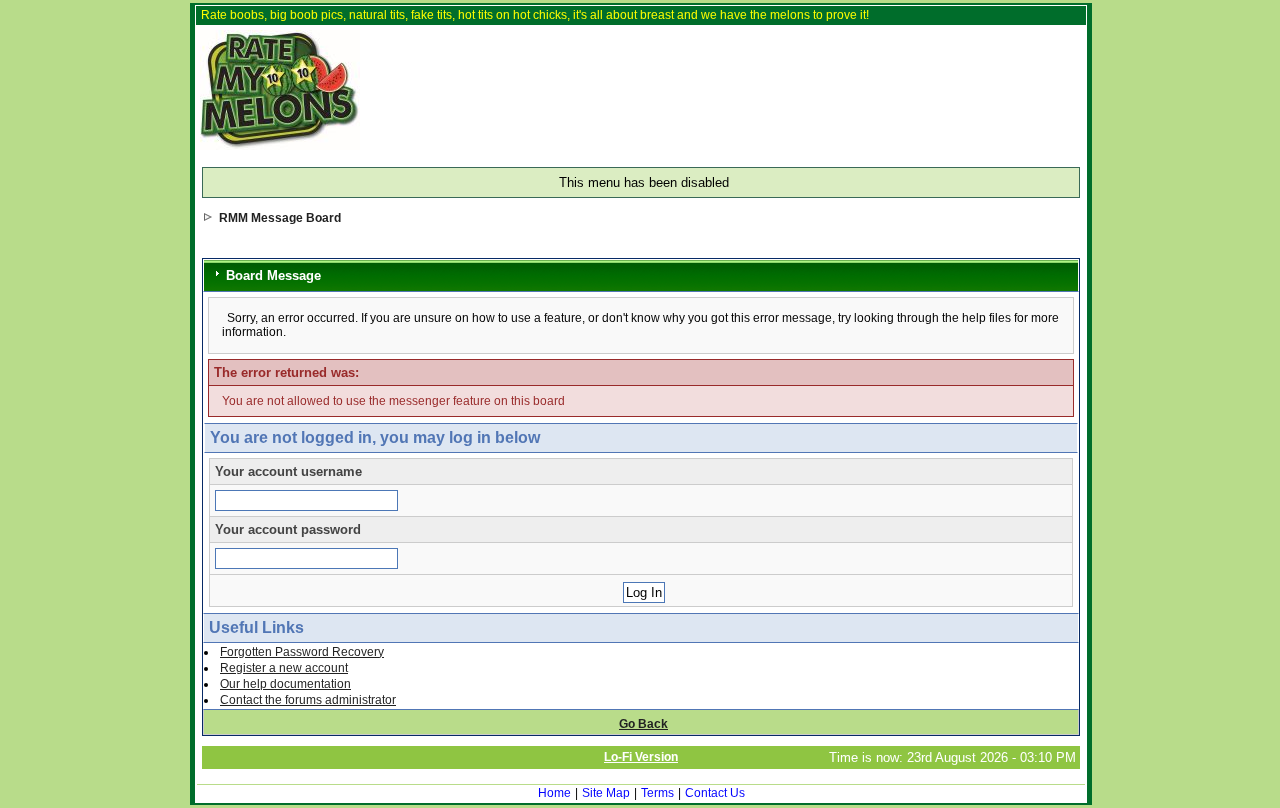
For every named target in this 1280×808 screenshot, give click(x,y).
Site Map (606, 793)
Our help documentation (285, 684)
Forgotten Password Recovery (302, 652)
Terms (657, 793)
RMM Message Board (280, 218)
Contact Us (715, 793)
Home (554, 793)
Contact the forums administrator (308, 700)
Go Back (643, 724)
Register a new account (284, 668)
